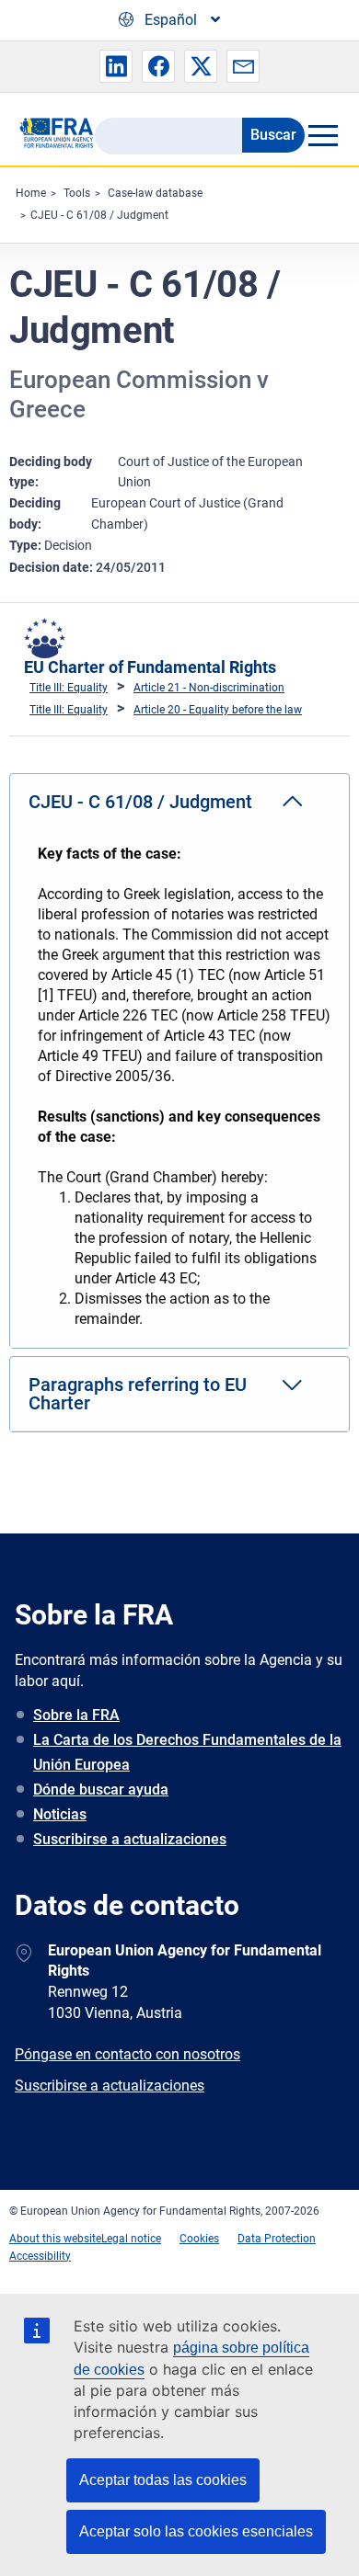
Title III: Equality (69, 688)
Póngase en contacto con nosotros (127, 2054)
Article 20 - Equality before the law (218, 710)
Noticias (60, 1814)
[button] (116, 66)
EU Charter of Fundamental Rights (150, 667)
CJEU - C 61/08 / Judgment (99, 215)
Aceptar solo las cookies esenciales (196, 2531)
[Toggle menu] (323, 135)
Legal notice (131, 2239)
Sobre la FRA (76, 1715)
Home (31, 193)
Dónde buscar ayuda (101, 1790)
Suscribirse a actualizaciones (130, 1839)
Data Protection (277, 2239)
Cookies (199, 2239)
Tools (77, 193)
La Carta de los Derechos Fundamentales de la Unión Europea (187, 1752)
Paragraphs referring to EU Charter (138, 1394)
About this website (55, 2239)
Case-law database (155, 193)
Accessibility (40, 2256)
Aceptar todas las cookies (163, 2480)
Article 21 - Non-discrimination (209, 688)
